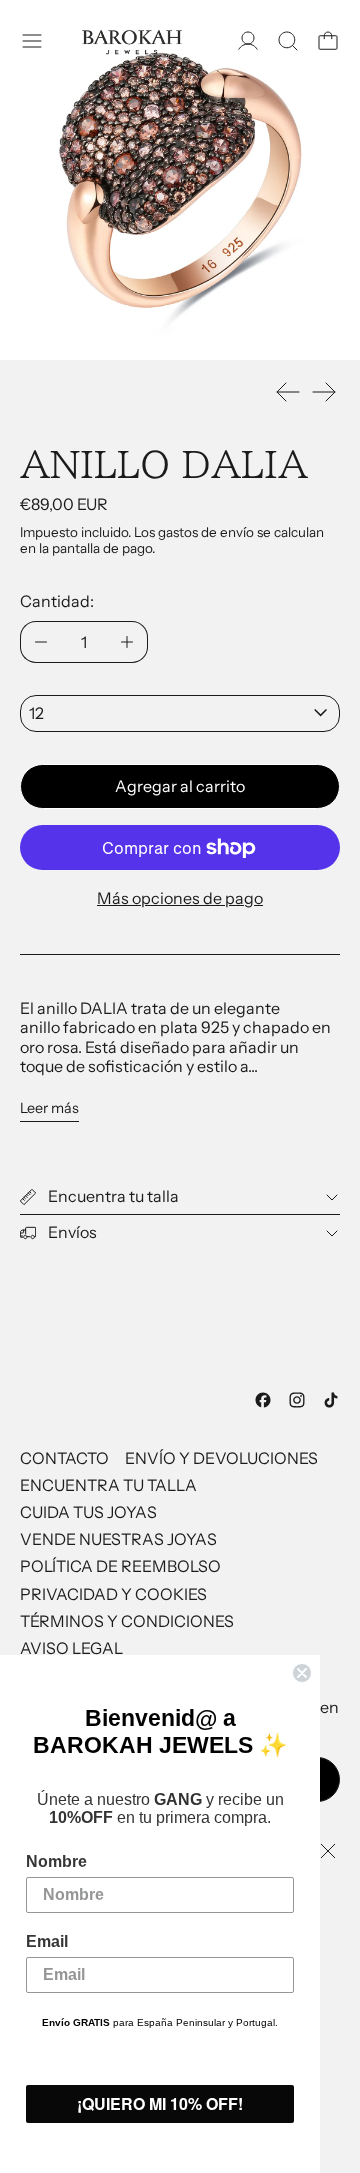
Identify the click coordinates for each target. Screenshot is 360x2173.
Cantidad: (57, 601)
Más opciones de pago (180, 898)
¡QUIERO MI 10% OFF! (160, 2103)
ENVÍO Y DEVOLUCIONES (221, 1458)
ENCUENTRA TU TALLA (108, 1485)
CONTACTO (64, 1458)
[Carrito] (328, 41)
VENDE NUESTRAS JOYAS (118, 1539)
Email (47, 1941)
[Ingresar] (248, 41)
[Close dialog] (302, 1673)
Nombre (56, 1861)
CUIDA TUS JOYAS (88, 1512)
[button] (288, 41)
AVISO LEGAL (71, 1648)
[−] (40, 642)
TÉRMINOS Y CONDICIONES (127, 1621)
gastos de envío (206, 532)
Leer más (49, 1108)
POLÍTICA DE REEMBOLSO (120, 1566)
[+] (127, 642)
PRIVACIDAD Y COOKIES (113, 1594)
